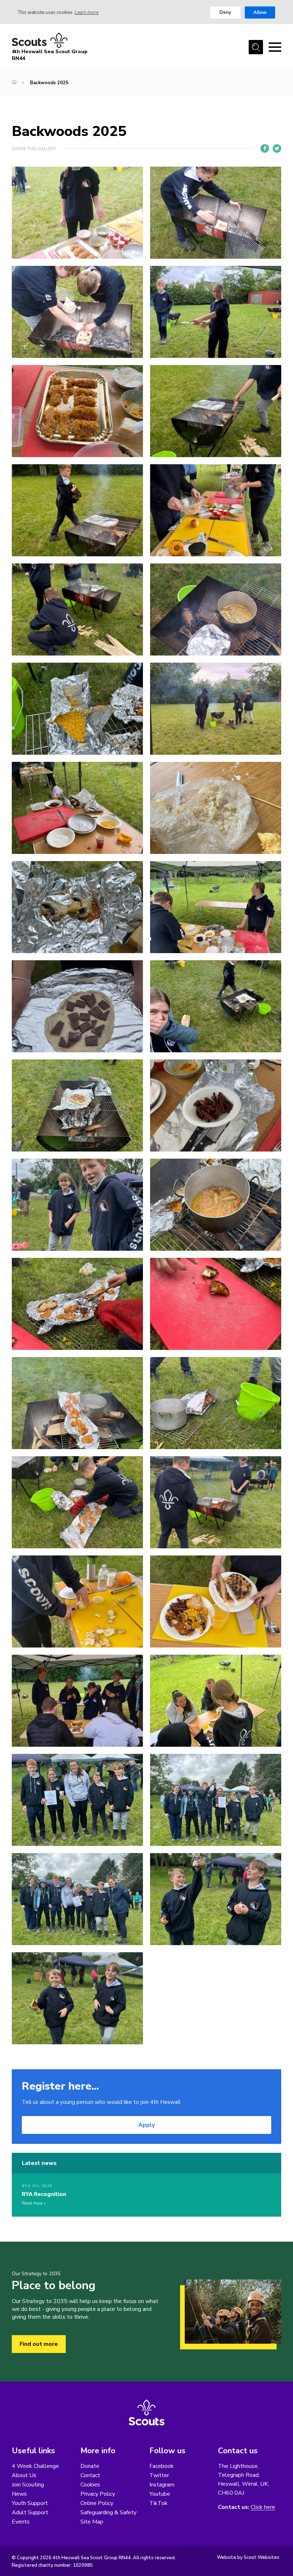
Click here (263, 2507)
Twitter (159, 2475)
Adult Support (30, 2512)
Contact (90, 2475)
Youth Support (30, 2503)
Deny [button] (225, 12)
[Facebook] (265, 148)
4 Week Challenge (35, 2466)
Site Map (92, 2522)
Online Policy (97, 2503)
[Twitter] (277, 148)
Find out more (39, 2344)
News (19, 2494)
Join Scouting (28, 2485)
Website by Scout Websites (248, 2557)
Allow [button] (260, 12)
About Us (24, 2475)
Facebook (162, 2466)
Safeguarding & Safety (108, 2512)
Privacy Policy (98, 2494)
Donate (90, 2466)
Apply (146, 2125)
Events (21, 2522)
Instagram (162, 2485)
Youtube (160, 2494)
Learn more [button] (87, 12)
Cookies (90, 2485)
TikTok (158, 2503)
